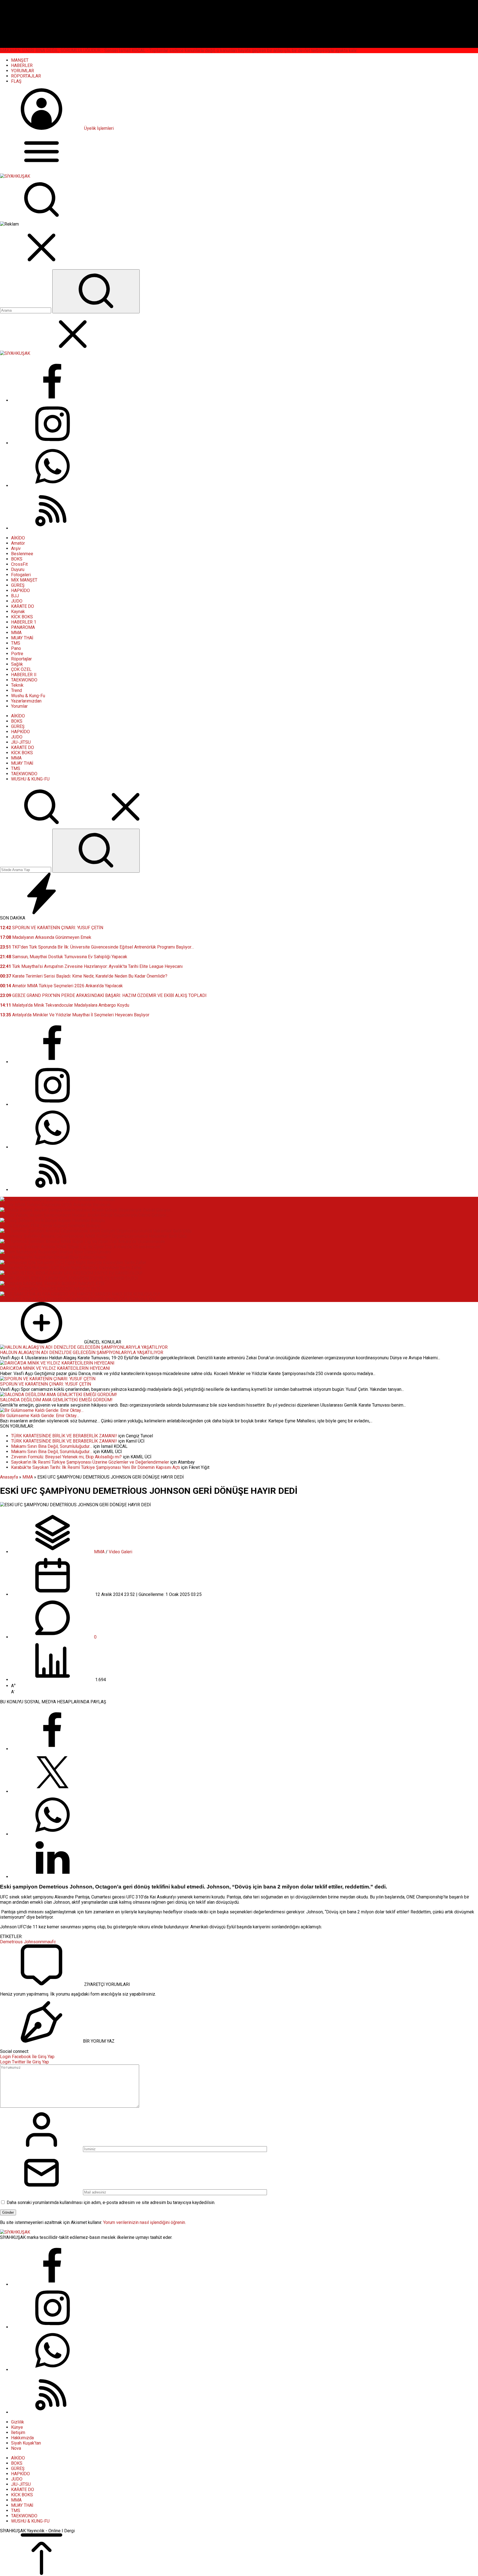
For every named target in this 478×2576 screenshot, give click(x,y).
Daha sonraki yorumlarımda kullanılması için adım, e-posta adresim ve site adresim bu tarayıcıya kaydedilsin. (111, 2202)
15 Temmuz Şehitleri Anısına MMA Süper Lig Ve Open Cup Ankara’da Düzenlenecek (80, 1247)
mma (45, 1942)
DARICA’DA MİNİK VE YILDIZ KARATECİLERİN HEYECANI (55, 1368)
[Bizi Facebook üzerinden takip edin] (53, 400)
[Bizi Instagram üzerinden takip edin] (53, 443)
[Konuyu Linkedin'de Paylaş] (53, 1877)
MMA (28, 1477)
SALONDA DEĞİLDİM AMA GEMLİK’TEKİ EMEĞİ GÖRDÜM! (56, 1400)
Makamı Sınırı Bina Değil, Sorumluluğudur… (52, 1446)
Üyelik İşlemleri (99, 128)
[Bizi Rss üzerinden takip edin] (53, 528)
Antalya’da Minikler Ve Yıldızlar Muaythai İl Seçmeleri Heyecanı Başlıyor (75, 1015)
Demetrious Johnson (20, 1942)
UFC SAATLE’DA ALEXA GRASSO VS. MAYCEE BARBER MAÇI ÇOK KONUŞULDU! (78, 1299)
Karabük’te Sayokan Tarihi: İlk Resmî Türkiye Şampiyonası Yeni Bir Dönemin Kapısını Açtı (95, 1467)
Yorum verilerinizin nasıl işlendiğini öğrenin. (145, 2222)
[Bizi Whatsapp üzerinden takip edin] (53, 486)
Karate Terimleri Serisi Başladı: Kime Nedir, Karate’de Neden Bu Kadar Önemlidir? (84, 976)
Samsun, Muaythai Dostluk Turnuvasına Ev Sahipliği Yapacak (64, 957)
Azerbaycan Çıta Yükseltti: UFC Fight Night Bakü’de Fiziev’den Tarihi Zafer (71, 1268)
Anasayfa (9, 1477)
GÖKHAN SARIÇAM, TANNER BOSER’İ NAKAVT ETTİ (50, 1289)
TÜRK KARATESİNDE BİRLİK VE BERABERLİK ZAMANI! (64, 1436)
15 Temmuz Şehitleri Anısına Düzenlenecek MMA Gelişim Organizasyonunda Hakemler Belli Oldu (93, 1236)
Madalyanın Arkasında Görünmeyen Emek (46, 937)
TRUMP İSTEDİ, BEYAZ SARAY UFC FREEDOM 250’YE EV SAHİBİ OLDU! (69, 1278)
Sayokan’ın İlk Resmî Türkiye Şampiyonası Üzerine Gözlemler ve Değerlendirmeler (90, 1462)
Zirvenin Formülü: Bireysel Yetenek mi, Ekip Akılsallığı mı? (66, 1457)
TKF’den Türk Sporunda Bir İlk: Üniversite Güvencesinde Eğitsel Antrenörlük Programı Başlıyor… (97, 947)
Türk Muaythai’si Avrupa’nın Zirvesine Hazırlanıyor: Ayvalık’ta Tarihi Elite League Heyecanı (91, 966)
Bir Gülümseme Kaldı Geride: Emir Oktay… (40, 1416)
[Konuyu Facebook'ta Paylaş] (53, 1749)
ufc (53, 1942)
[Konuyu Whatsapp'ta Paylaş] (53, 1834)
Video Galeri (120, 1552)
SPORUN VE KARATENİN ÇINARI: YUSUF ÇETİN (52, 928)
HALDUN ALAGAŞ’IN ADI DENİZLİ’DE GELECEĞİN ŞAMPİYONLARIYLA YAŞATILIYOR (82, 1352)
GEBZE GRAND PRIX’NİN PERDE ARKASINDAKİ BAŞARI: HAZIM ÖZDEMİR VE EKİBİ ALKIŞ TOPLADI (103, 995)
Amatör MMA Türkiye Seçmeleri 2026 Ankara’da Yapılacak (61, 986)
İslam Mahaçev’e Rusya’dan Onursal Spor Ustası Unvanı (53, 1257)
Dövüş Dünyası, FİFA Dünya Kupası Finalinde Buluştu (50, 1226)
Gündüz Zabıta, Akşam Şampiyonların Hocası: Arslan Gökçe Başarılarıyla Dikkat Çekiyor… (84, 1215)
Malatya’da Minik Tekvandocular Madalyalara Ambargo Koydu (65, 1005)
